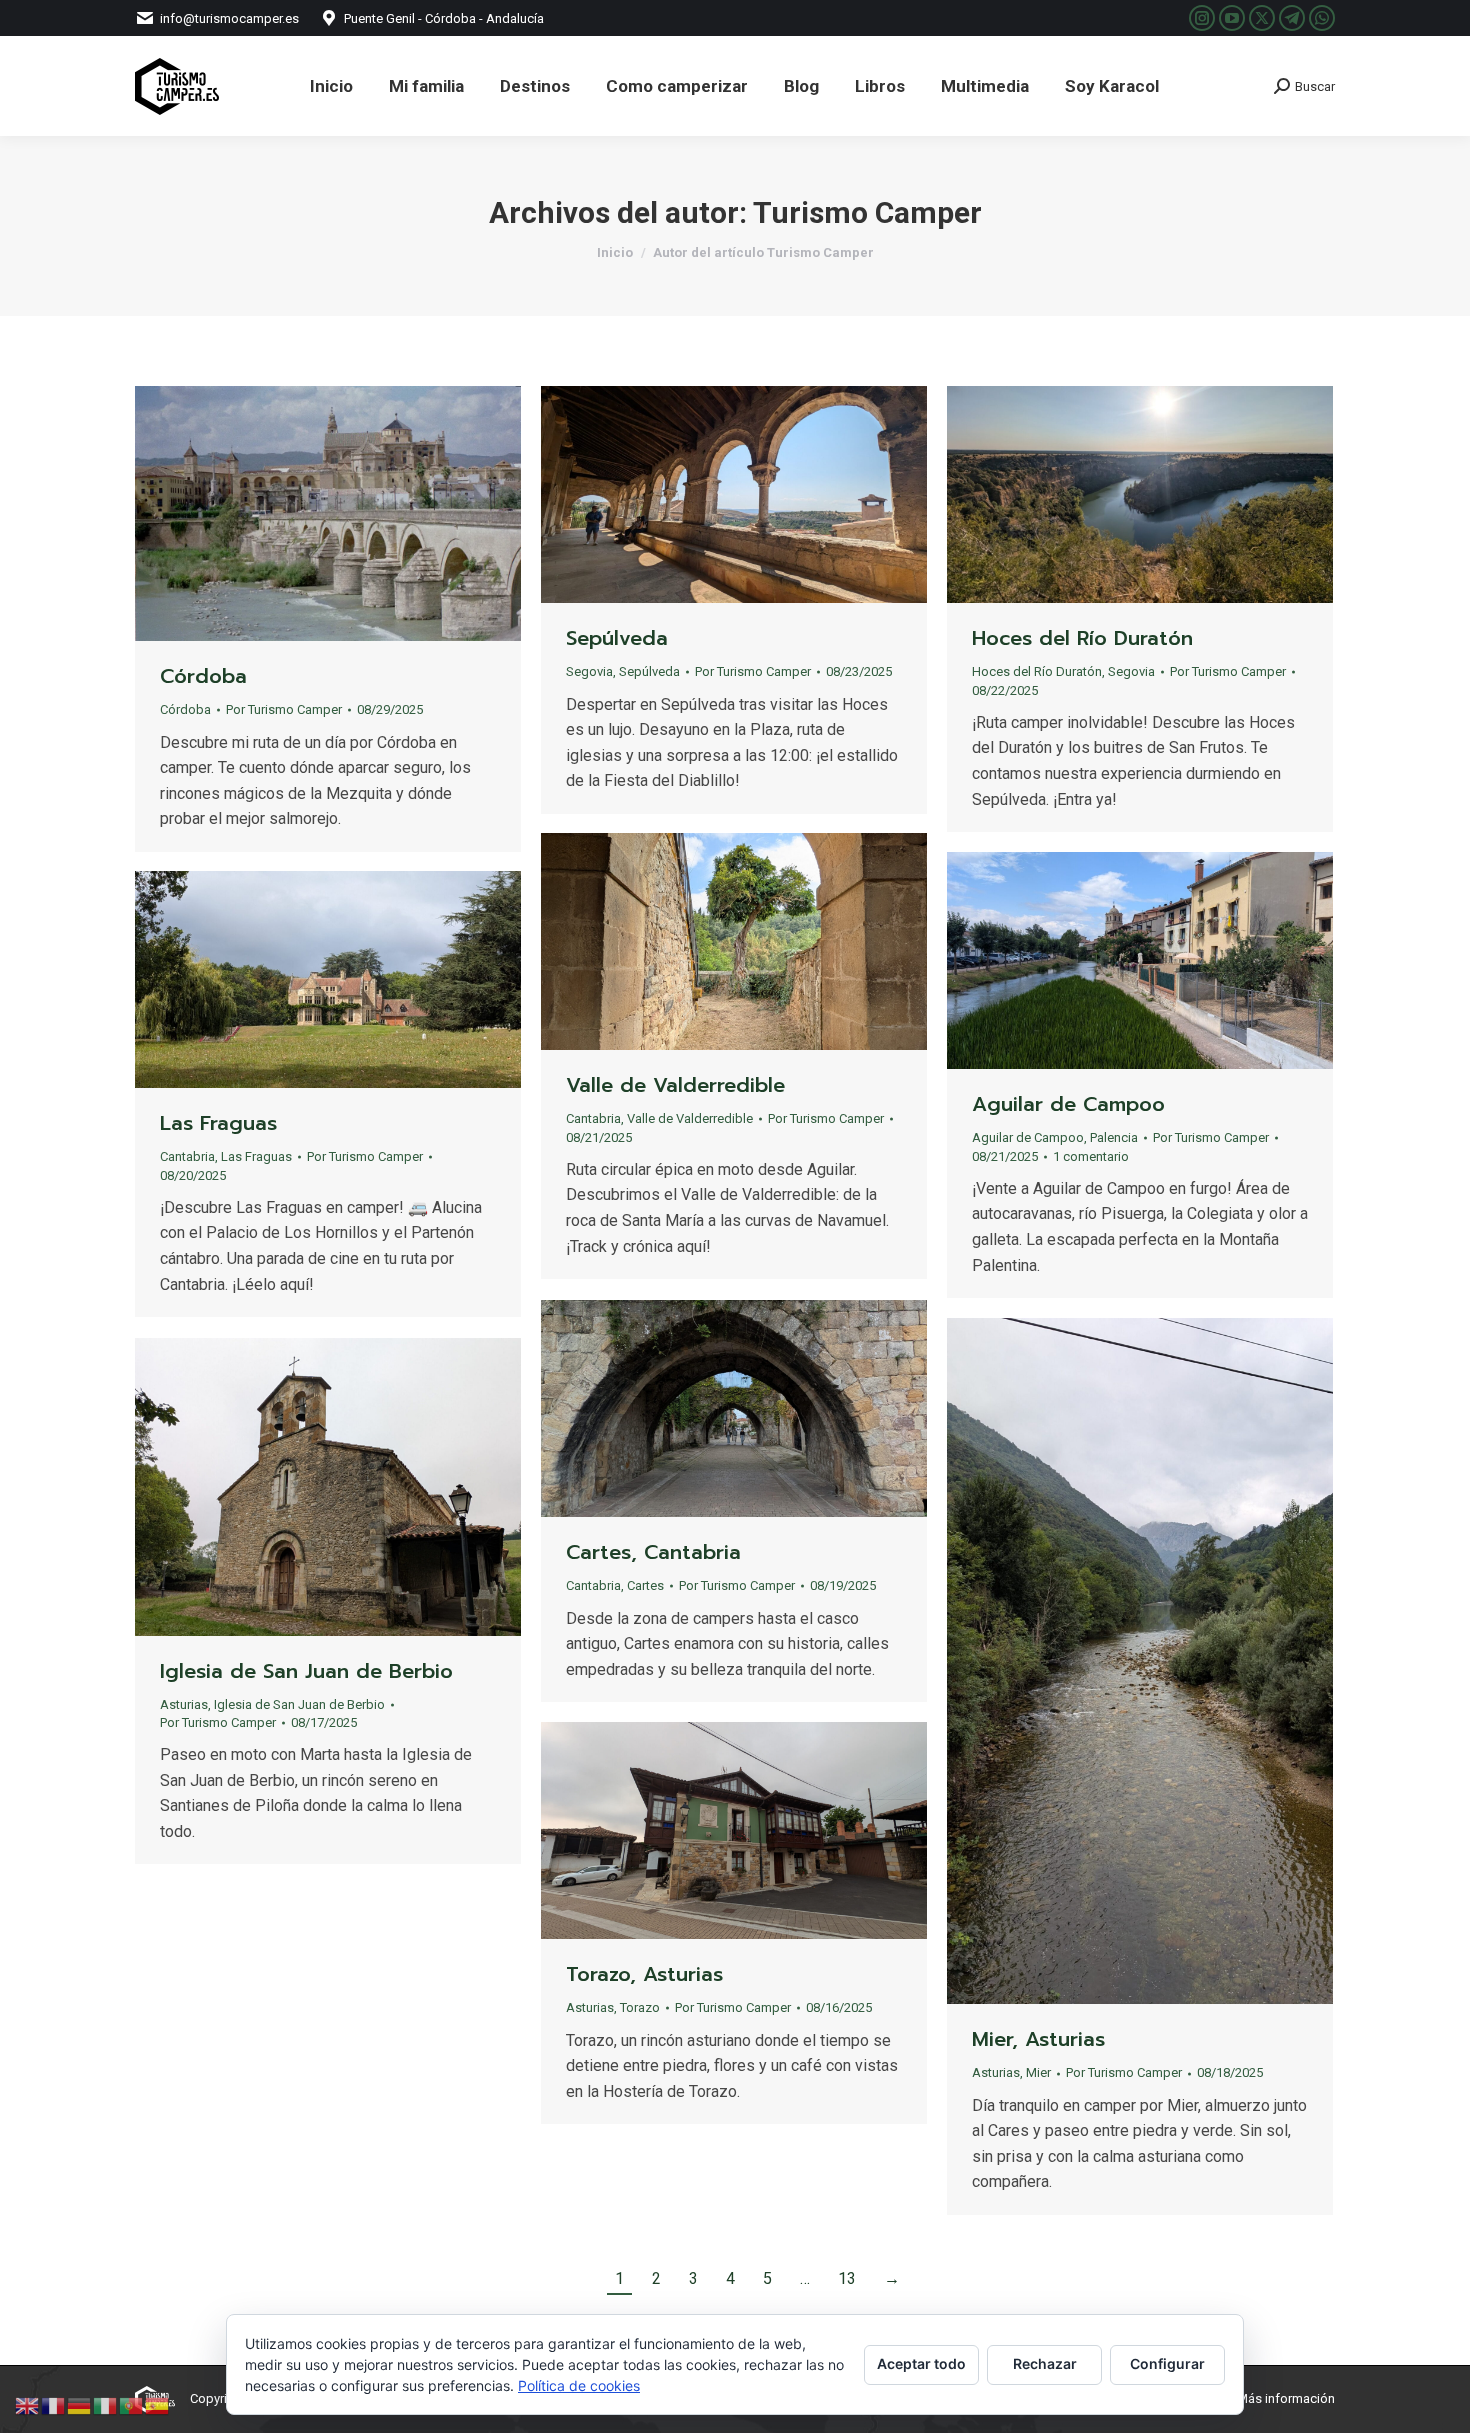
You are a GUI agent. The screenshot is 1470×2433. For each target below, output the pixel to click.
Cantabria (593, 1118)
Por (284, 709)
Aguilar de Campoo (1068, 1104)
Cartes (645, 1585)
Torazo (640, 2007)
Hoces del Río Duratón (1082, 638)
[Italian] (106, 2404)
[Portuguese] (132, 2404)
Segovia (589, 671)
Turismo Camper (867, 212)
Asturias (996, 2072)
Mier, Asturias (1038, 2039)
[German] (80, 2404)
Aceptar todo (921, 2363)
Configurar (1167, 2363)
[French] (54, 2404)
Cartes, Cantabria (653, 1552)
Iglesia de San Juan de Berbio (306, 1671)
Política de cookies (579, 2385)
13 (847, 2278)
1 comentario (1091, 1156)
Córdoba (203, 676)
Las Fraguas (218, 1123)
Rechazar (1045, 2363)
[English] (28, 2404)
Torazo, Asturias (644, 1974)
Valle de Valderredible (675, 1085)
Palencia (1114, 1137)
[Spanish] (158, 2404)
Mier (1038, 2072)
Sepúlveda (617, 638)
